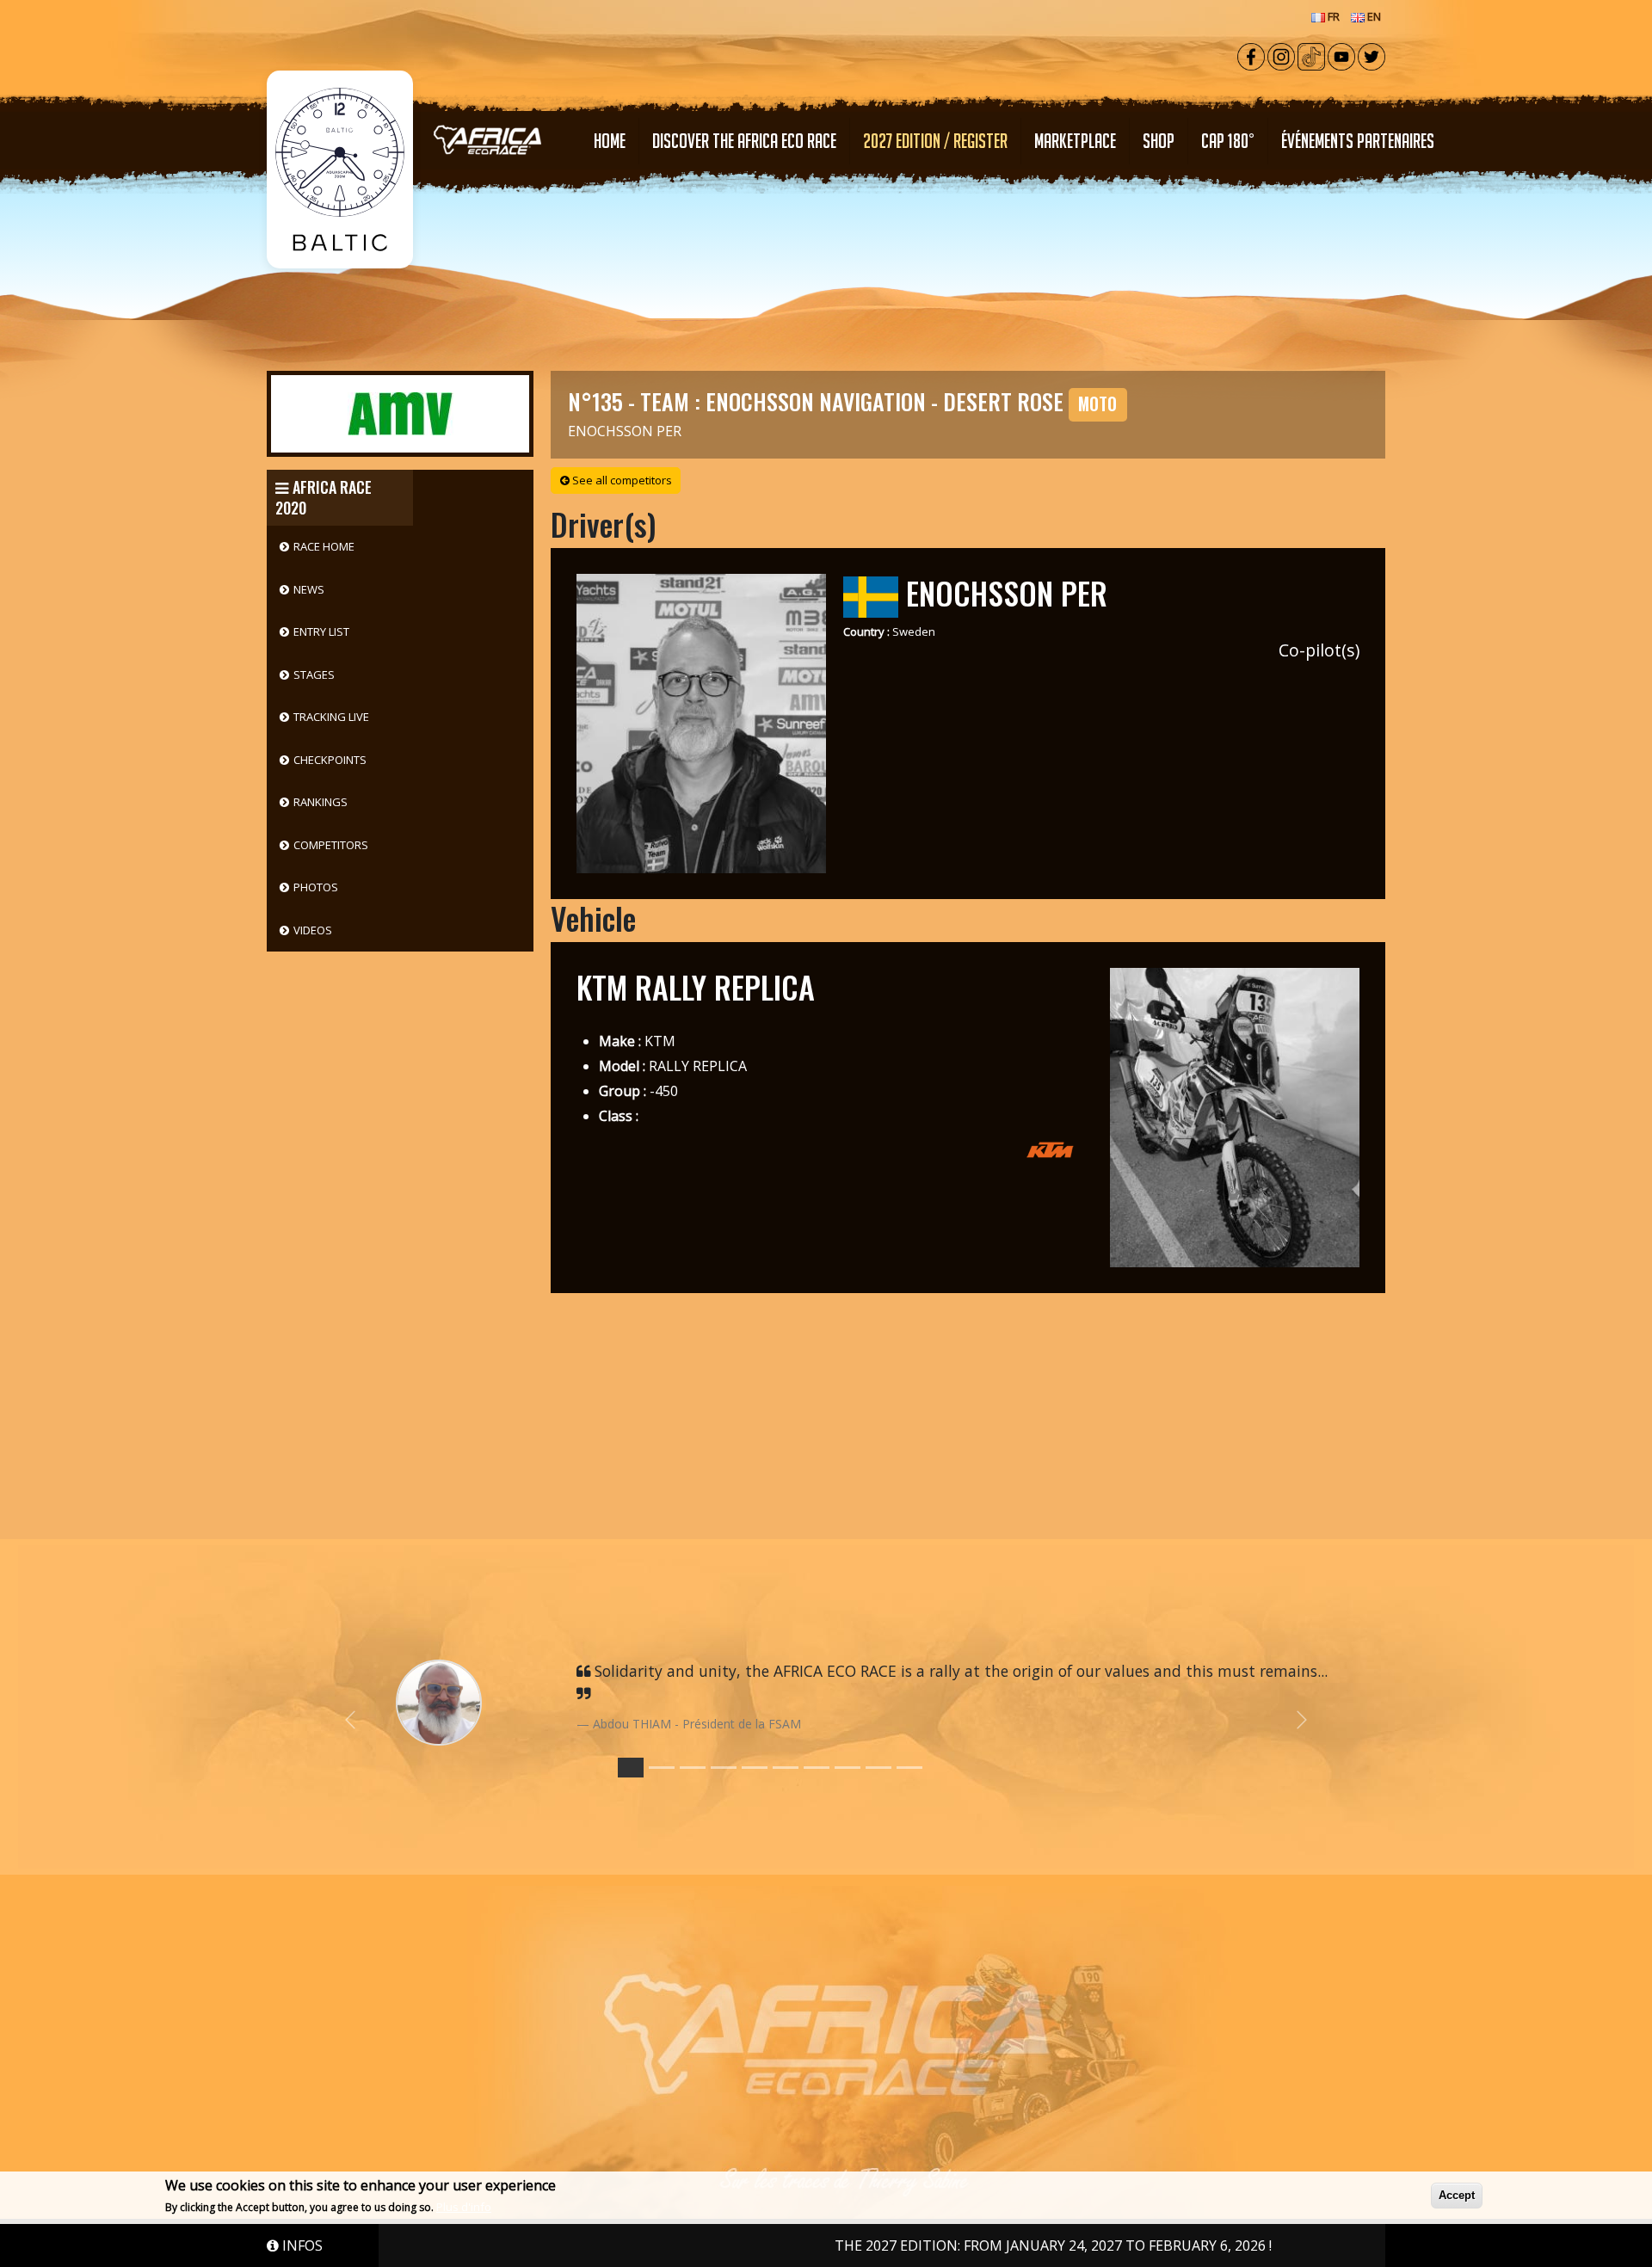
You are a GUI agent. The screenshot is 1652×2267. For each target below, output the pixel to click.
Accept (1457, 2195)
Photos (316, 887)
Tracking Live (331, 717)
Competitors (331, 845)
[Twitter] (1372, 55)
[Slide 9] (909, 1768)
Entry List (321, 631)
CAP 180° (1228, 141)
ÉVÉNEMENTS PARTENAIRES (1358, 141)
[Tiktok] (1311, 55)
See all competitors (621, 480)
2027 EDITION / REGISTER (935, 141)
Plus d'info (464, 2207)
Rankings (321, 802)
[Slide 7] (848, 1768)
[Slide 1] (662, 1768)
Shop (1159, 141)
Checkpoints (330, 760)
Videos (313, 930)
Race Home (324, 546)
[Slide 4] (755, 1768)
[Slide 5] (786, 1768)
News (309, 589)
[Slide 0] (631, 1768)
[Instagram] (1281, 55)
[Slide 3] (724, 1768)
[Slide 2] (693, 1768)
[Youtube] (1341, 55)
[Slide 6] (817, 1768)
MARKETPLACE (1075, 141)
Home (610, 141)
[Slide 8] (878, 1768)
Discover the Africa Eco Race (744, 141)
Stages (314, 675)
